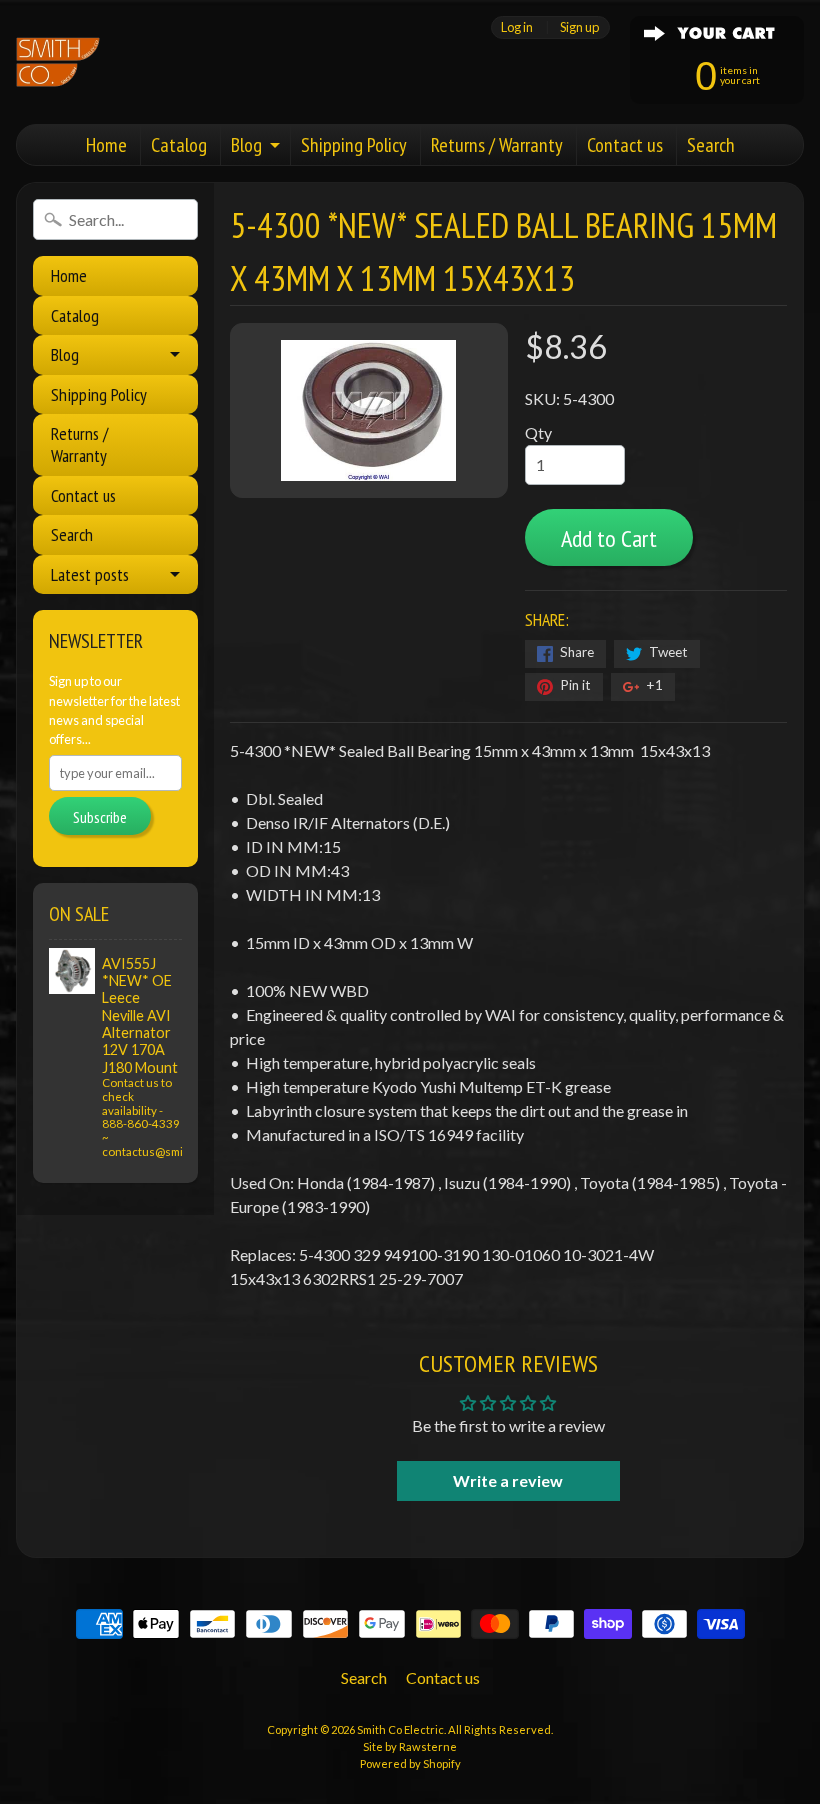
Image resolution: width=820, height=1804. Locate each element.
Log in (517, 27)
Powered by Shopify (410, 1763)
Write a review (508, 1480)
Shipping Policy (354, 145)
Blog (246, 145)
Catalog (179, 145)
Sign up (579, 27)
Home (106, 145)
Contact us (625, 145)
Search (711, 145)
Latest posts (90, 574)
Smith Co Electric (400, 1729)
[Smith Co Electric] (58, 62)
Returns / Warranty (497, 145)
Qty (538, 432)
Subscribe (100, 817)
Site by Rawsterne (410, 1746)
